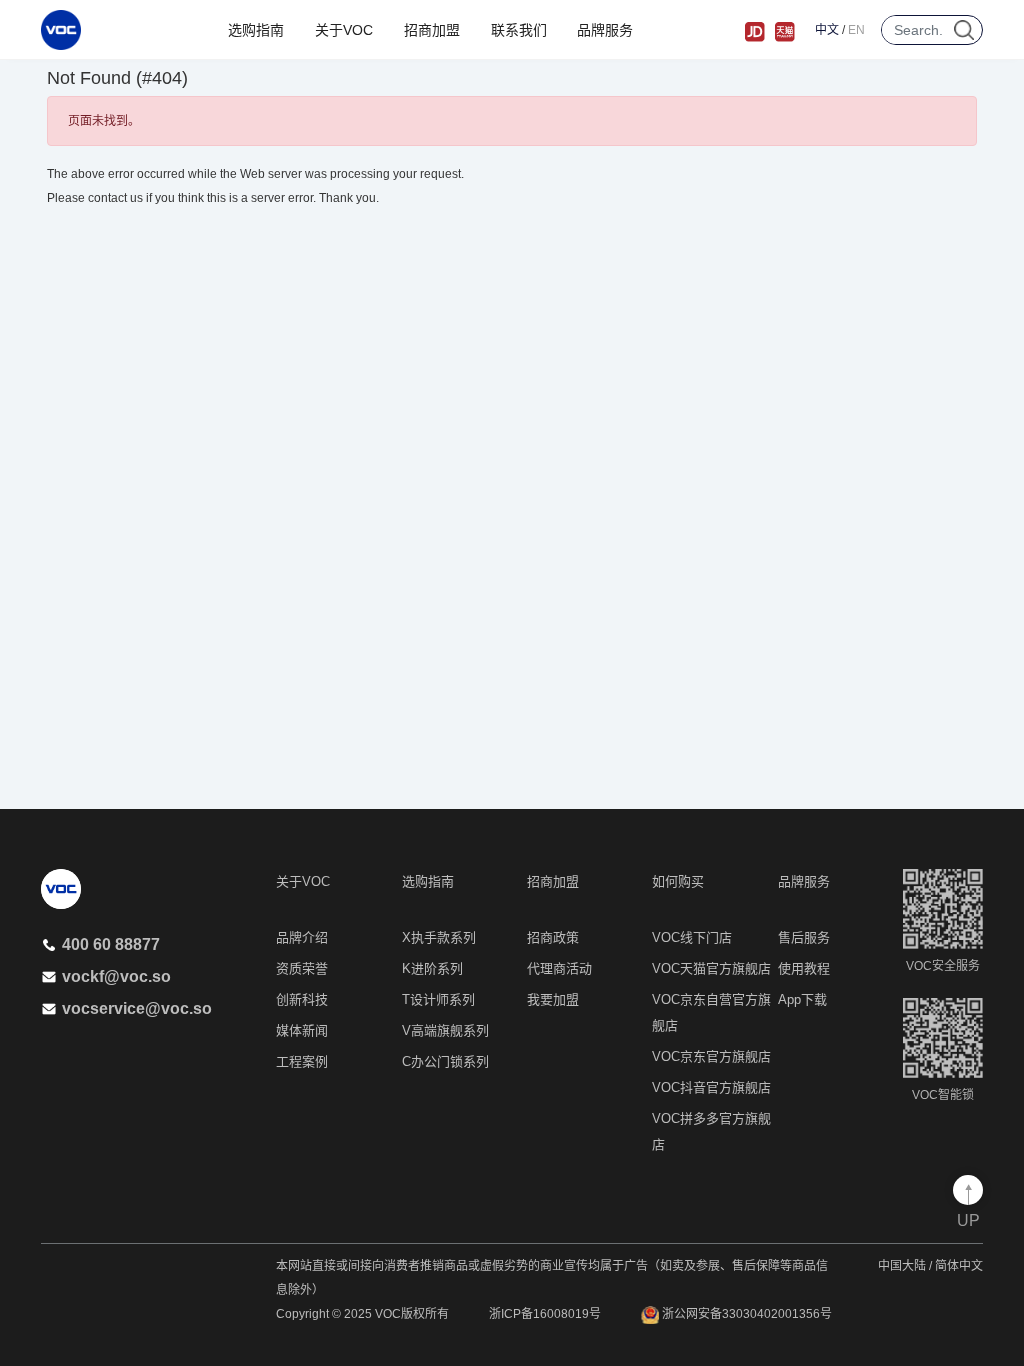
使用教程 (804, 968)
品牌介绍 (302, 937)
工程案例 (302, 1061)
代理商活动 (559, 968)
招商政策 (553, 937)
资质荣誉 (302, 968)
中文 (827, 30)
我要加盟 (553, 999)
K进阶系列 (432, 968)
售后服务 (804, 937)
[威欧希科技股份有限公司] (61, 30)
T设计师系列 (438, 999)
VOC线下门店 (692, 937)
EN (856, 30)
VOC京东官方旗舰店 (711, 1056)
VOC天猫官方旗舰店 (711, 968)
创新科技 (302, 999)
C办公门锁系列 (445, 1061)
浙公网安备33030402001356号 (745, 1314)
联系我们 (519, 30)
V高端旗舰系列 (445, 1030)
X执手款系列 (439, 937)
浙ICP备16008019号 (545, 1314)
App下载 (802, 999)
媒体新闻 (302, 1030)
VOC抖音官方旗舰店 (711, 1087)
